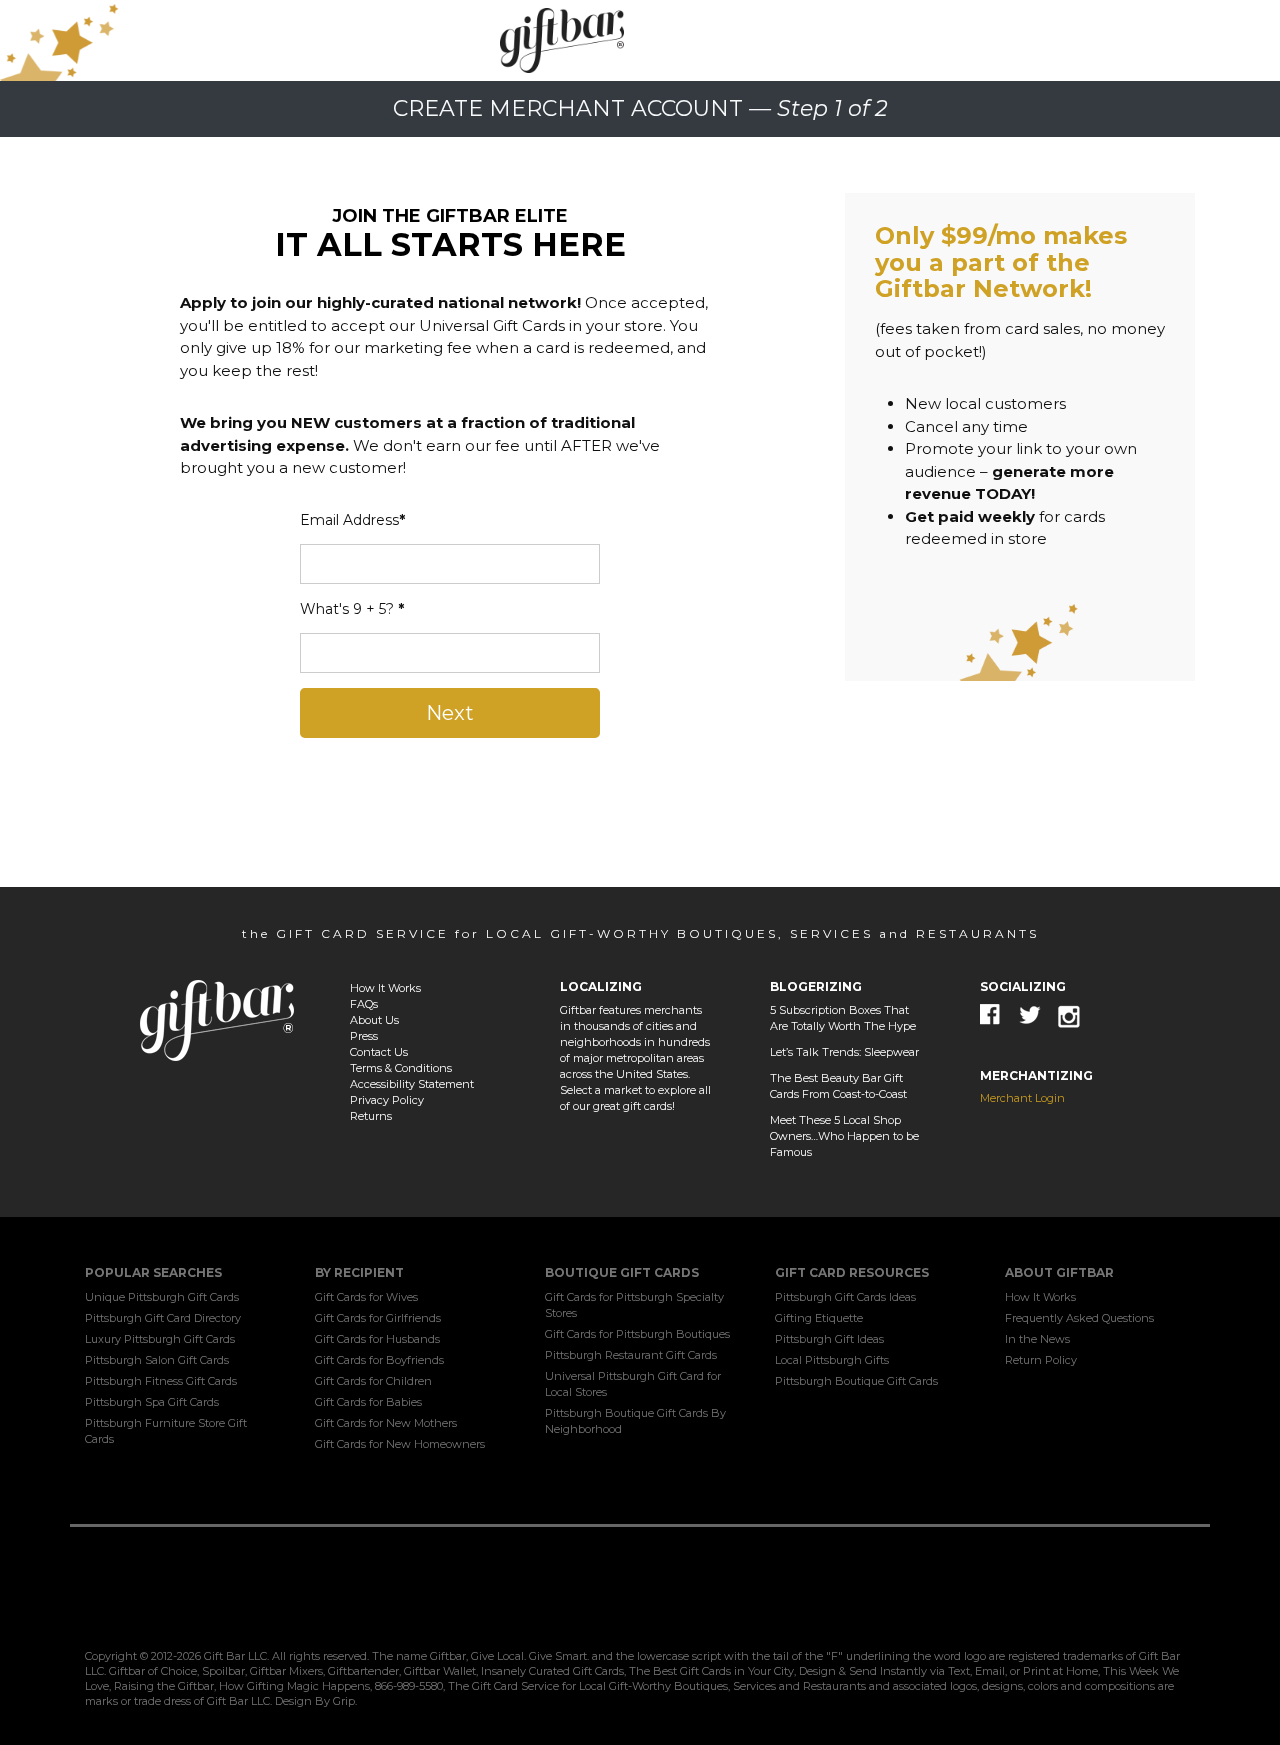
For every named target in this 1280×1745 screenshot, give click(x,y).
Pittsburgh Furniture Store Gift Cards (166, 1431)
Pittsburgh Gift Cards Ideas (845, 1297)
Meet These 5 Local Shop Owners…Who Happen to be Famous (844, 1136)
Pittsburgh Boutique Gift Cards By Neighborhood (635, 1421)
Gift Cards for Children (373, 1381)
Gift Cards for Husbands (377, 1339)
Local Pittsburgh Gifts (832, 1360)
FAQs (364, 1004)
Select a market (601, 1090)
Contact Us (379, 1052)
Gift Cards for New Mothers (386, 1423)
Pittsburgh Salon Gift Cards (157, 1360)
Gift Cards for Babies (368, 1402)
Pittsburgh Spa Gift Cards (152, 1402)
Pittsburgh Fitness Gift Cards (161, 1381)
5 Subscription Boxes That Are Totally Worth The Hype (843, 1018)
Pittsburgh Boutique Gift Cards (856, 1381)
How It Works (385, 988)
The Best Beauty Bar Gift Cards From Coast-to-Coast (838, 1086)
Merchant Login (1022, 1098)
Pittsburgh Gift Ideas (829, 1339)
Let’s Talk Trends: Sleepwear (844, 1052)
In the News (1037, 1339)
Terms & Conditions (401, 1068)
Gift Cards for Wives (366, 1297)
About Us (374, 1020)
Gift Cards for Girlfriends (378, 1318)
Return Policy (1041, 1360)
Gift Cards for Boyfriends (379, 1360)
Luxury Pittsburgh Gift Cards (160, 1339)
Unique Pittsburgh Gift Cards (162, 1297)
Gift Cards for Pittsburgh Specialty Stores (634, 1305)
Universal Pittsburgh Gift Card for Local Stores (633, 1384)
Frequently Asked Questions (1079, 1318)
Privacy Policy (387, 1100)
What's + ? (352, 609)
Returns (371, 1116)
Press (364, 1036)
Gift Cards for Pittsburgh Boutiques (637, 1334)
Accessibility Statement (412, 1084)
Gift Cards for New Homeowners (400, 1444)
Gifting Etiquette (819, 1318)
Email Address (352, 520)
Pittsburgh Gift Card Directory (163, 1318)
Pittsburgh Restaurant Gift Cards (631, 1355)
